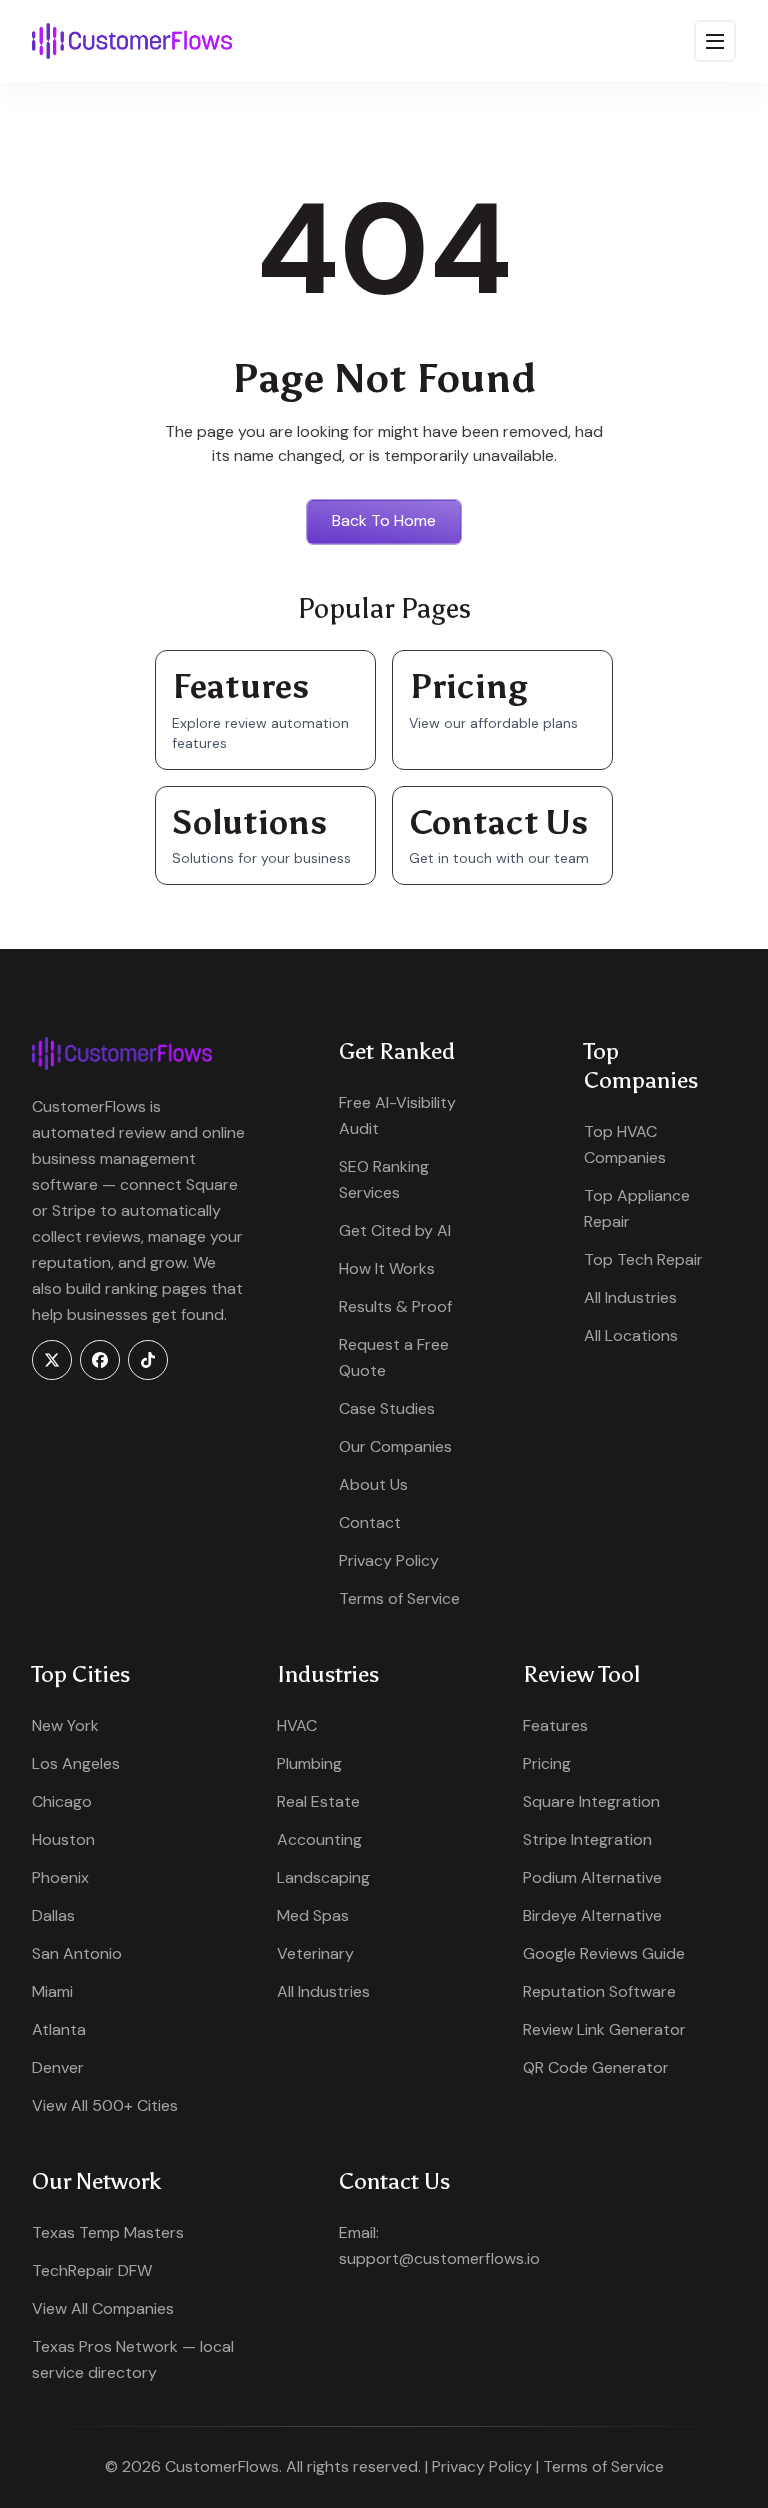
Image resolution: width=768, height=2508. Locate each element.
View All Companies (103, 2308)
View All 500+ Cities (105, 2105)
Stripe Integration (587, 1839)
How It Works (387, 1268)
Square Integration (591, 1801)
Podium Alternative (592, 1877)
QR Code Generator (596, 2067)
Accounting (319, 1839)
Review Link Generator (604, 2029)
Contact (370, 1522)
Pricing (547, 1763)
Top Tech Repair (643, 1259)
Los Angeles (76, 1763)
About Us (373, 1484)
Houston (63, 1839)
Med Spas (313, 1915)
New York (65, 1725)
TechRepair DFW (92, 2270)
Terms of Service (399, 1598)
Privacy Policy (389, 1560)
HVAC (297, 1725)
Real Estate (318, 1801)
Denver (58, 2067)
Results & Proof (395, 1306)
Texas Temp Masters (108, 2232)
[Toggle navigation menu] (715, 41)
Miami (52, 1991)
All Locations (631, 1335)
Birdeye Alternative (592, 1915)
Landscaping (323, 1877)
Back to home (384, 520)
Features (555, 1725)
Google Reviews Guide (604, 1953)
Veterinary (315, 1953)
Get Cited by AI (395, 1230)
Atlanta (59, 2029)
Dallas (53, 1915)
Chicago (62, 1801)
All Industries (630, 1297)
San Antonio (77, 1953)
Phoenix (60, 1877)
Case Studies (387, 1408)
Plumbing (309, 1763)
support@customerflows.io (439, 2258)
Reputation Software (599, 1991)
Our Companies (395, 1446)
